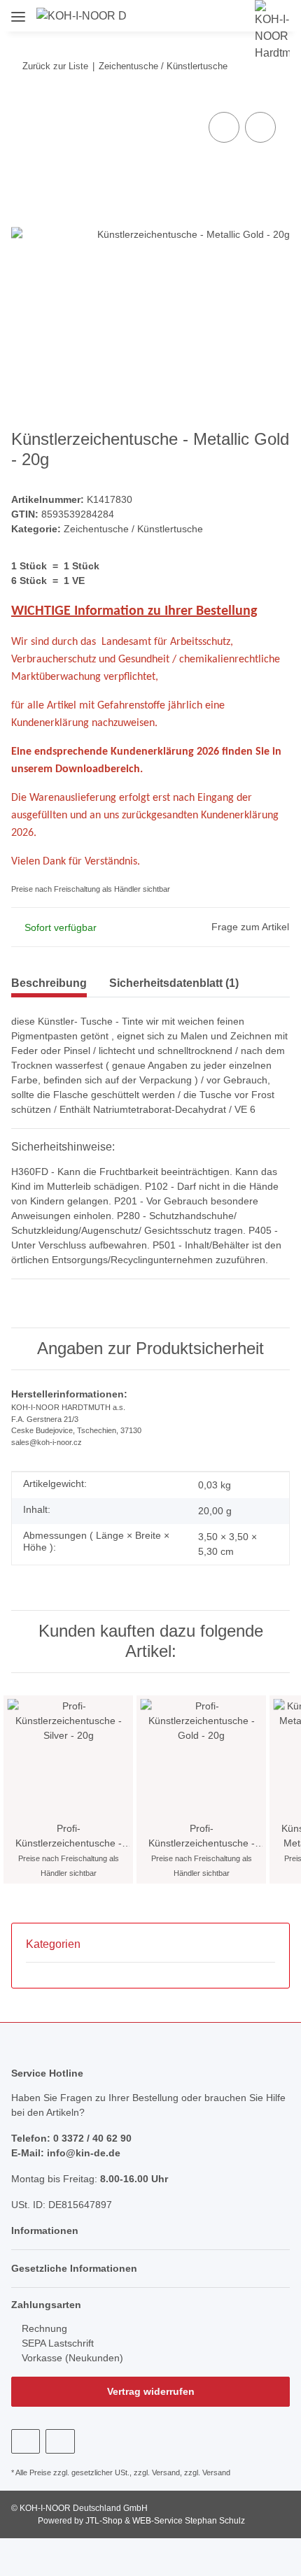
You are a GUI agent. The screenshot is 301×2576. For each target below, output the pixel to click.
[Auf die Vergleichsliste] (224, 127)
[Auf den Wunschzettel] (260, 127)
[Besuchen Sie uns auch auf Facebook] (26, 2441)
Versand (166, 2472)
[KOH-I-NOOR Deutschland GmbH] (82, 16)
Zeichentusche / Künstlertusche (133, 529)
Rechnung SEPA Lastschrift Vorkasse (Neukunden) (71, 2343)
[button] (168, 15)
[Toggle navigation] (18, 12)
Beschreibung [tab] (49, 983)
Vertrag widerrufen (151, 2391)
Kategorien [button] (53, 1944)
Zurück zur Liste (55, 66)
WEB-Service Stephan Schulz (189, 2521)
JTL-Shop (105, 2521)
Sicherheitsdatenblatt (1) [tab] (174, 983)
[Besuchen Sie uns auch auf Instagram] (60, 2441)
